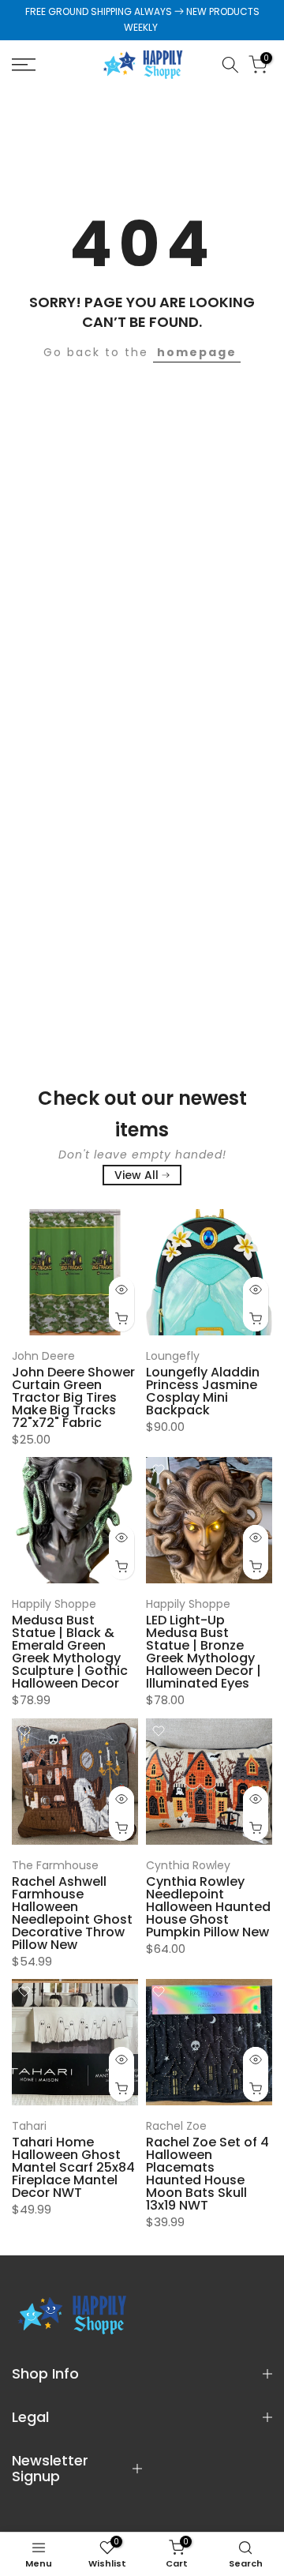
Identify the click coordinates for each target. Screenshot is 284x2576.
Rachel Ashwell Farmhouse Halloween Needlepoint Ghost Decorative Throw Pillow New (72, 1913)
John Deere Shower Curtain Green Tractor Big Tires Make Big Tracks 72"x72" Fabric (73, 1397)
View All (136, 1175)
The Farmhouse (55, 1865)
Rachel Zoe (176, 2126)
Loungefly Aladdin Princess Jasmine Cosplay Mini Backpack (203, 1391)
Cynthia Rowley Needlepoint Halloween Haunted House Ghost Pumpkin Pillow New (208, 1907)
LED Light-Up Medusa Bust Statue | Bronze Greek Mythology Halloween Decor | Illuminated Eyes (204, 1652)
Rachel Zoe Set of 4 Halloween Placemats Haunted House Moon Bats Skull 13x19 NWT (207, 2174)
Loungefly (173, 1356)
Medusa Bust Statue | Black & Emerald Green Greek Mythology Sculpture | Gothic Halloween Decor (70, 1652)
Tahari (29, 2126)
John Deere (43, 1356)
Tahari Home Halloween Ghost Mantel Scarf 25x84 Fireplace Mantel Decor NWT (73, 2167)
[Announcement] (142, 20)
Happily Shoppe (54, 1604)
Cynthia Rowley (188, 1865)
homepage (197, 352)
